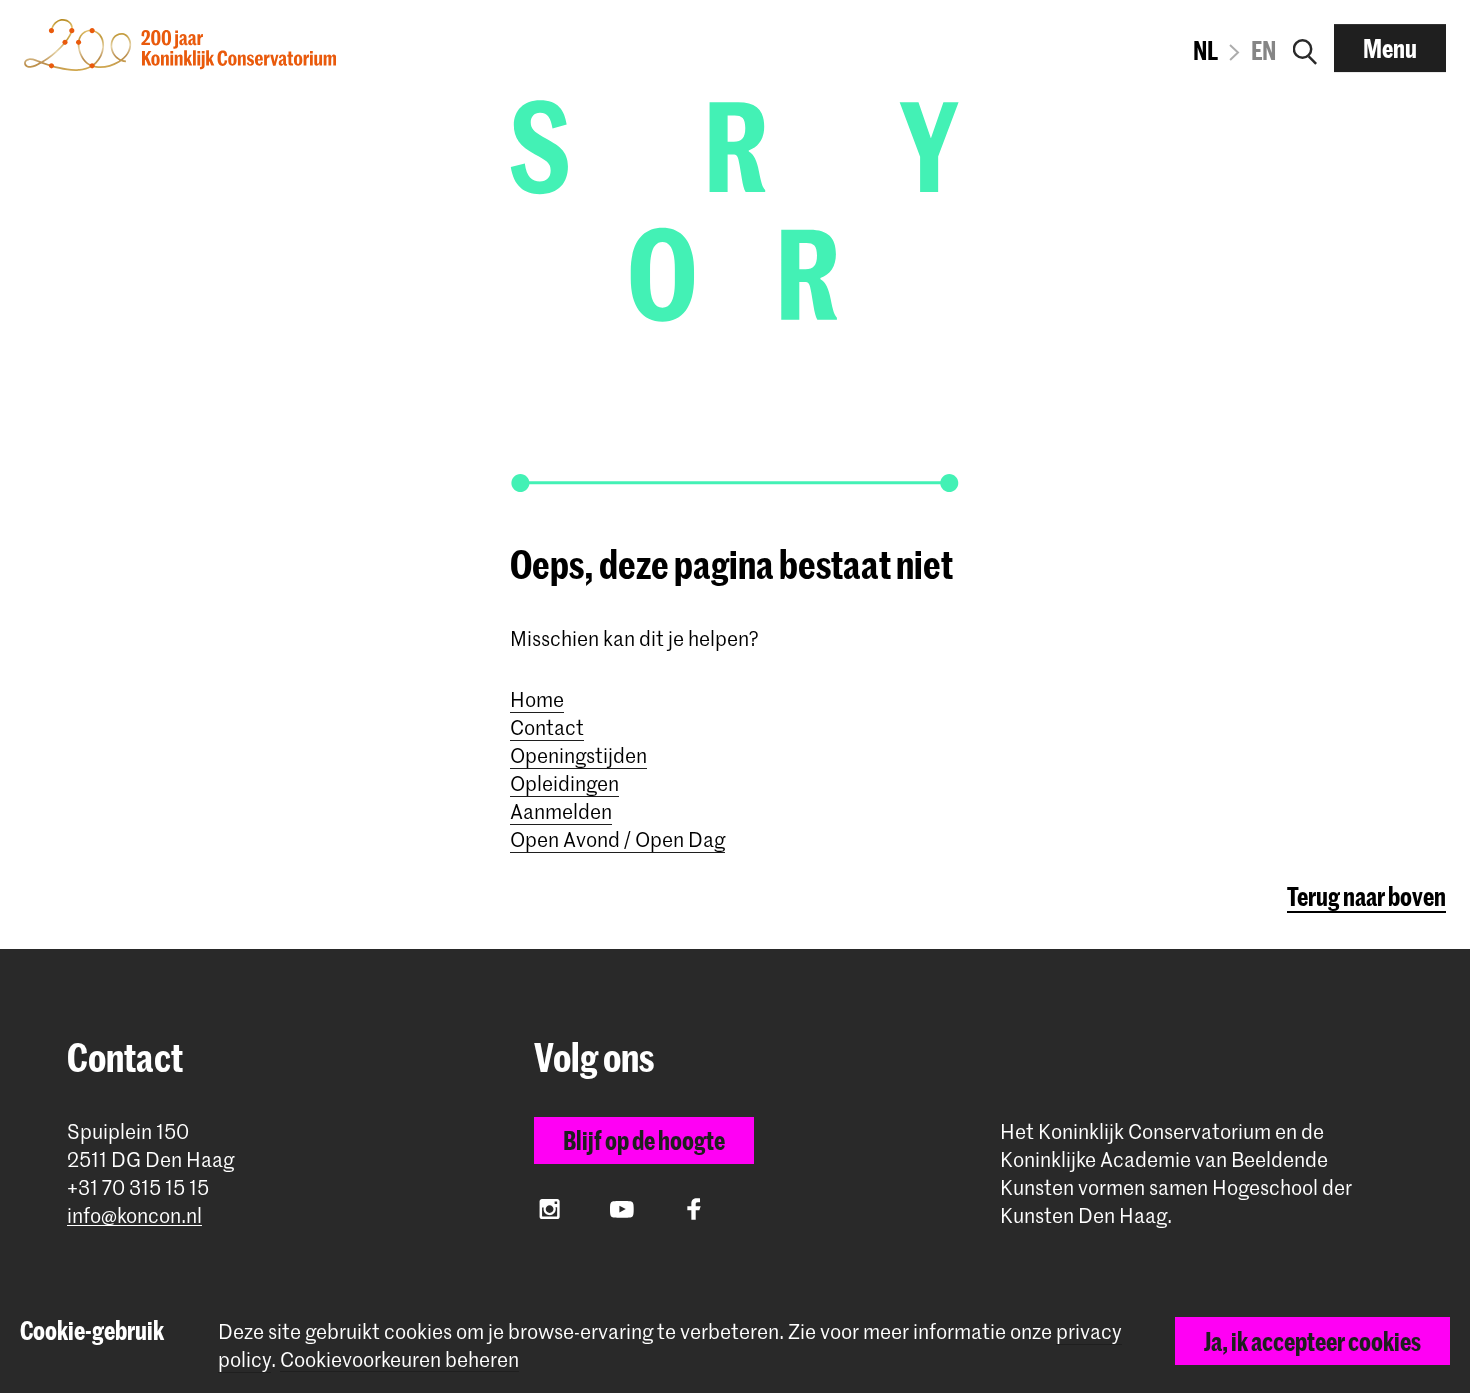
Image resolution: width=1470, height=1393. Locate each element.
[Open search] (1305, 48)
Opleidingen (564, 783)
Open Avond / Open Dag (617, 839)
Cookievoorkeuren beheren (399, 1359)
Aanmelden (561, 811)
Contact (547, 727)
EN (1263, 50)
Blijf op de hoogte (644, 1140)
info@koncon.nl (134, 1215)
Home (537, 699)
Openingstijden (578, 755)
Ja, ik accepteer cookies (1312, 1341)
